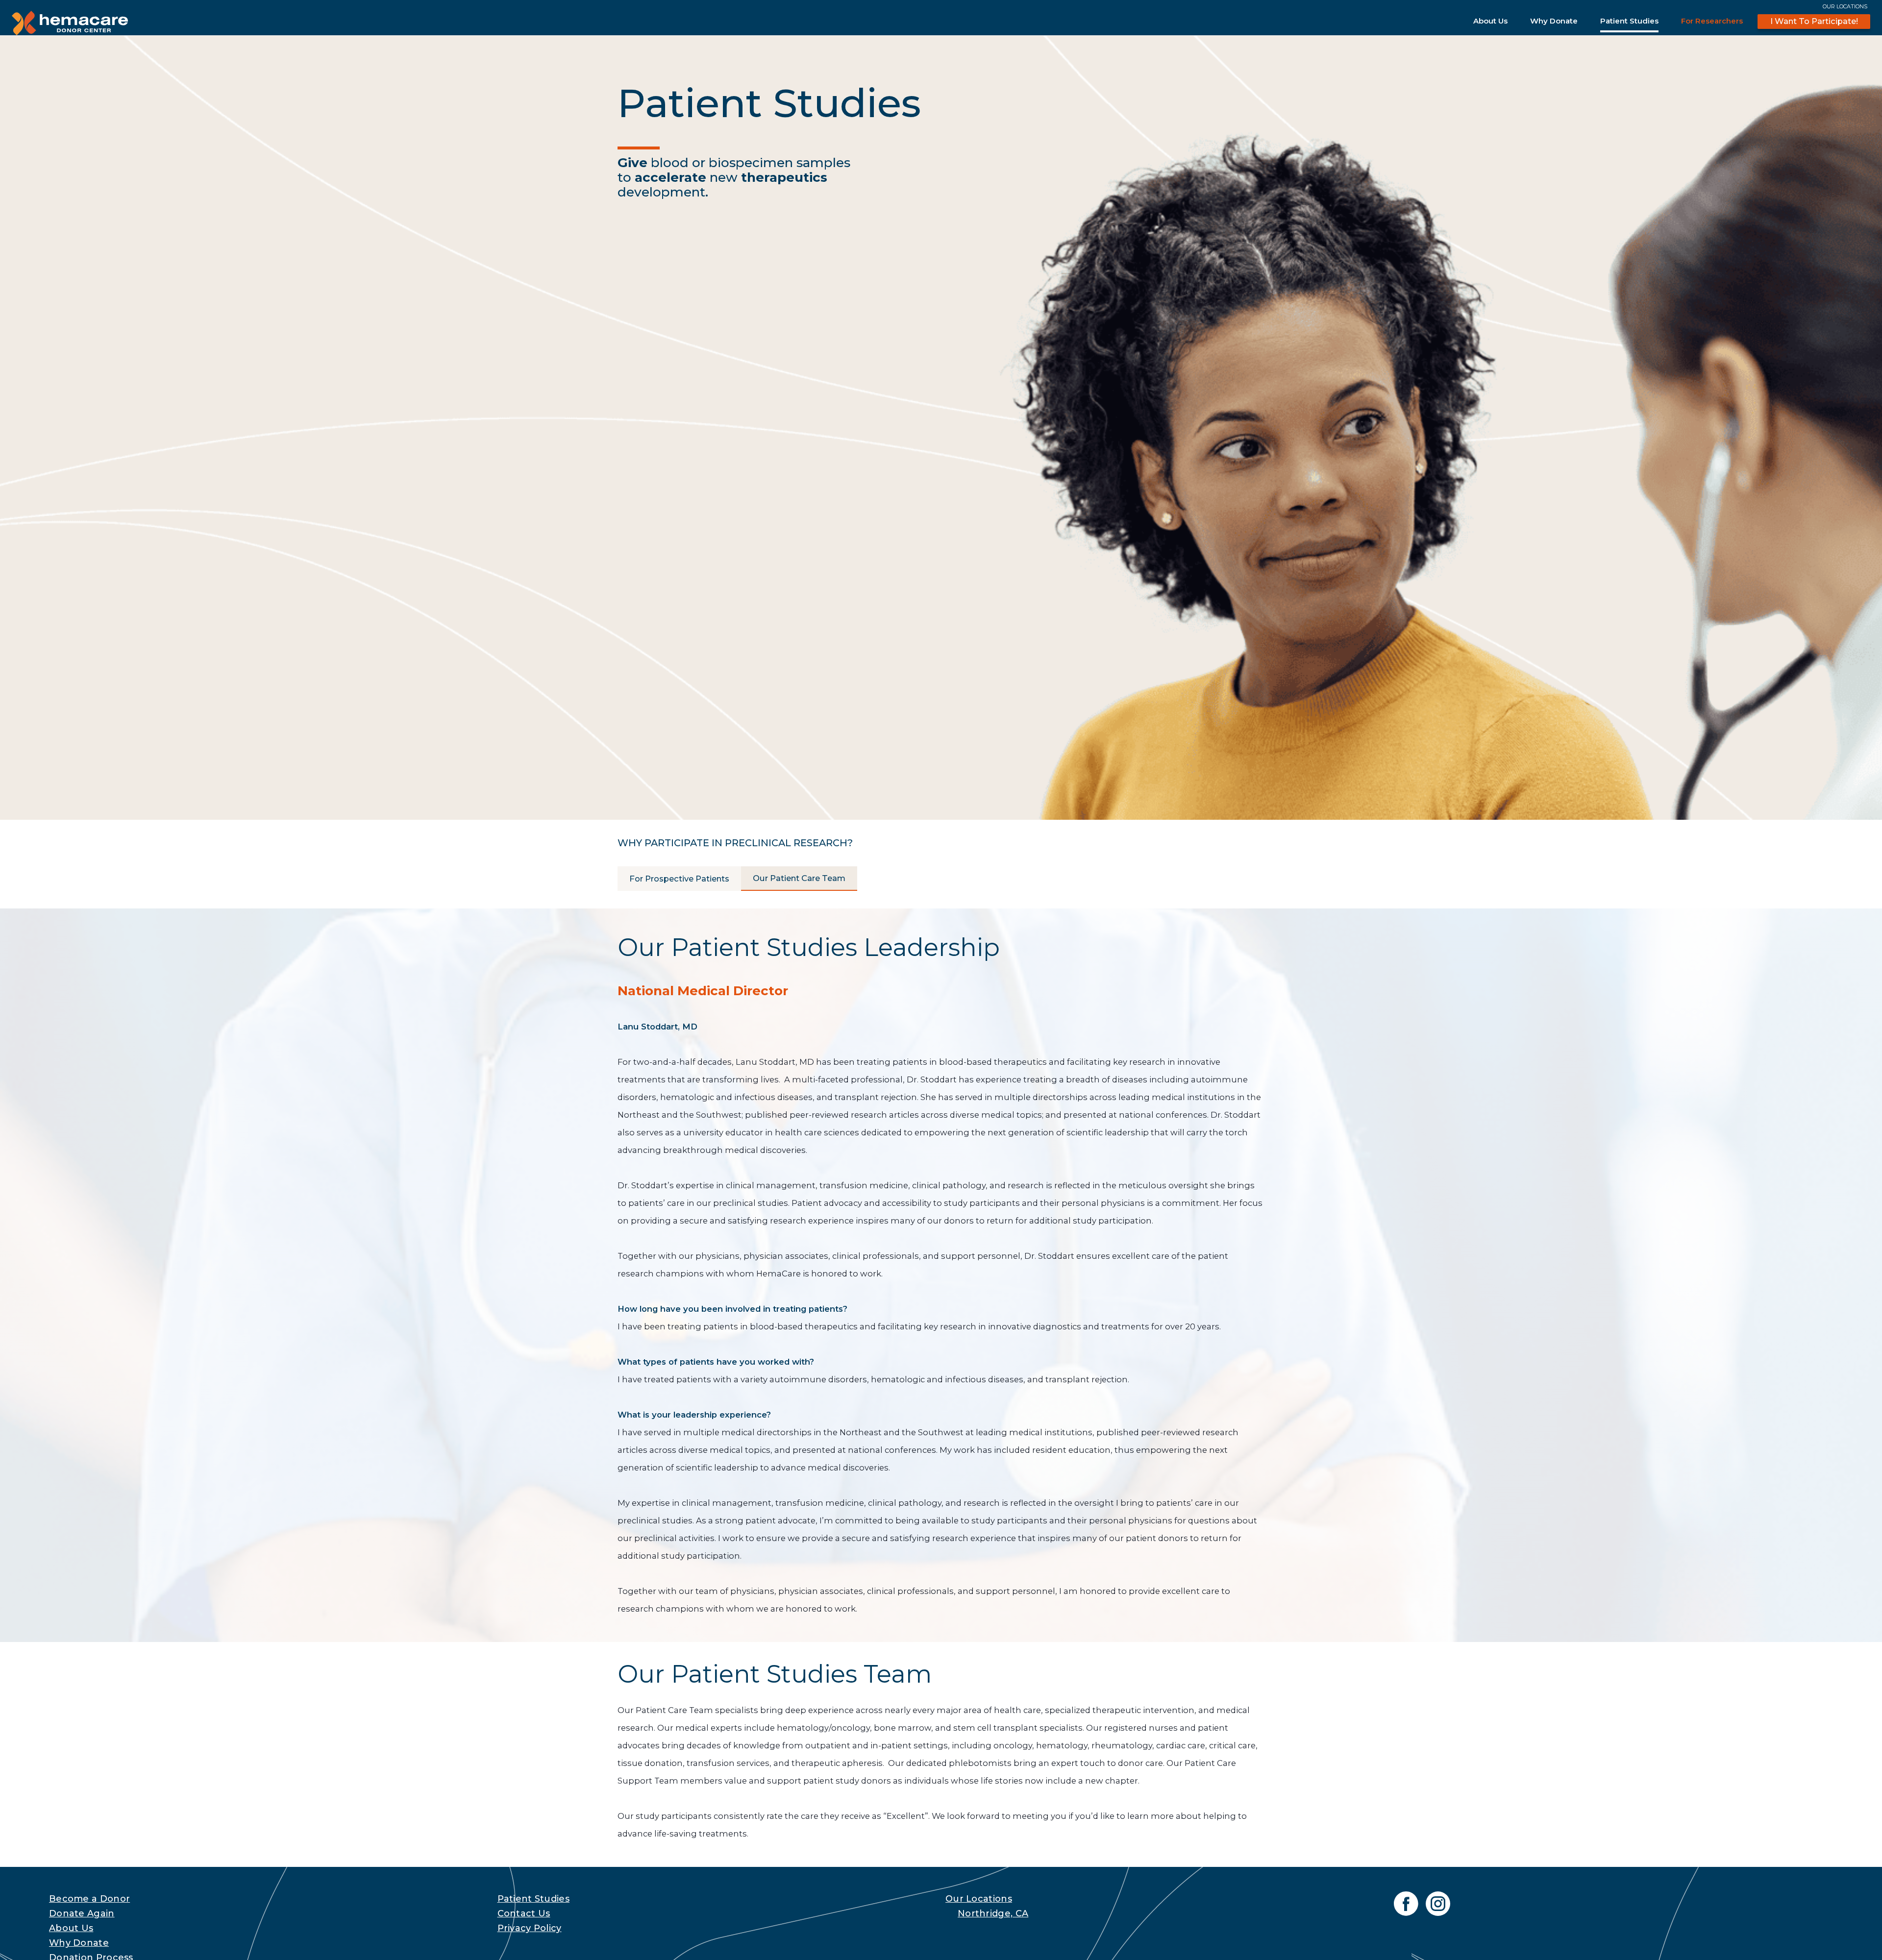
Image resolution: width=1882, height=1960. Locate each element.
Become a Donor (89, 1899)
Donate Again (82, 1913)
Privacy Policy (530, 1928)
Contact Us (524, 1913)
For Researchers (1712, 21)
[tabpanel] (941, 1375)
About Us (1490, 21)
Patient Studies (1629, 21)
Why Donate (1554, 21)
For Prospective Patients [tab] (679, 879)
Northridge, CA (993, 1913)
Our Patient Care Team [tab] (799, 878)
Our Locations (1845, 6)
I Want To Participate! (1814, 21)
